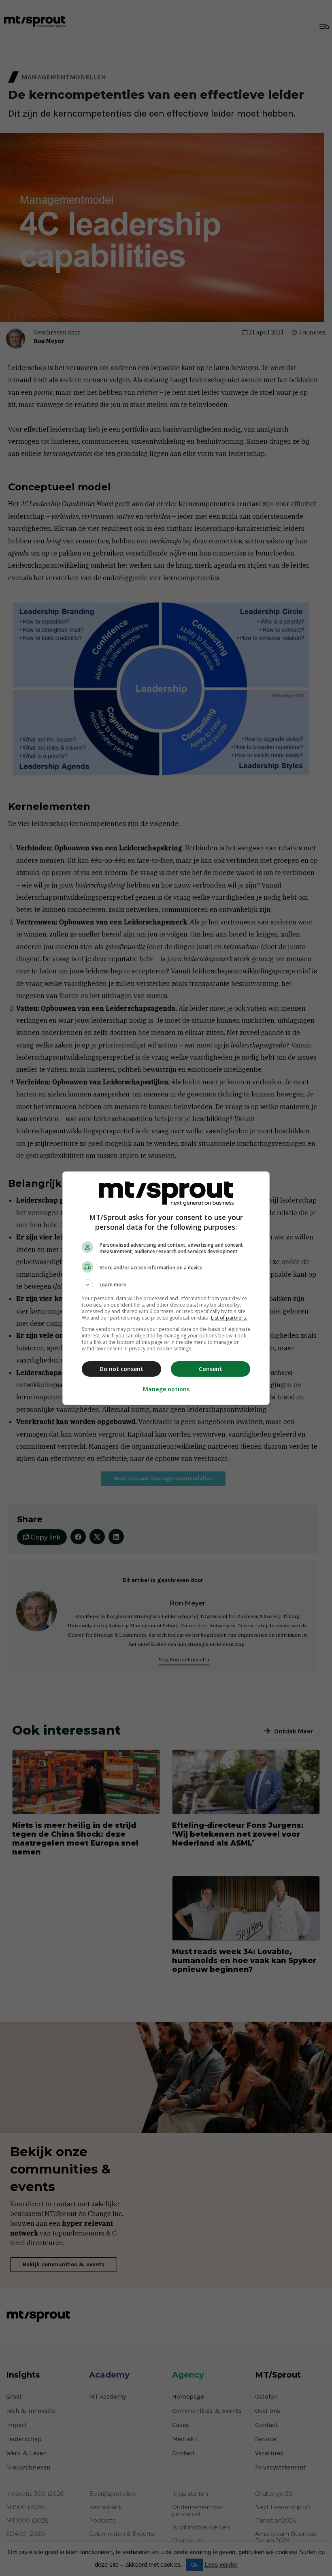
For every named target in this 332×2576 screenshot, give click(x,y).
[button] (166, 1285)
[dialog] (166, 1288)
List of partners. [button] (229, 1318)
